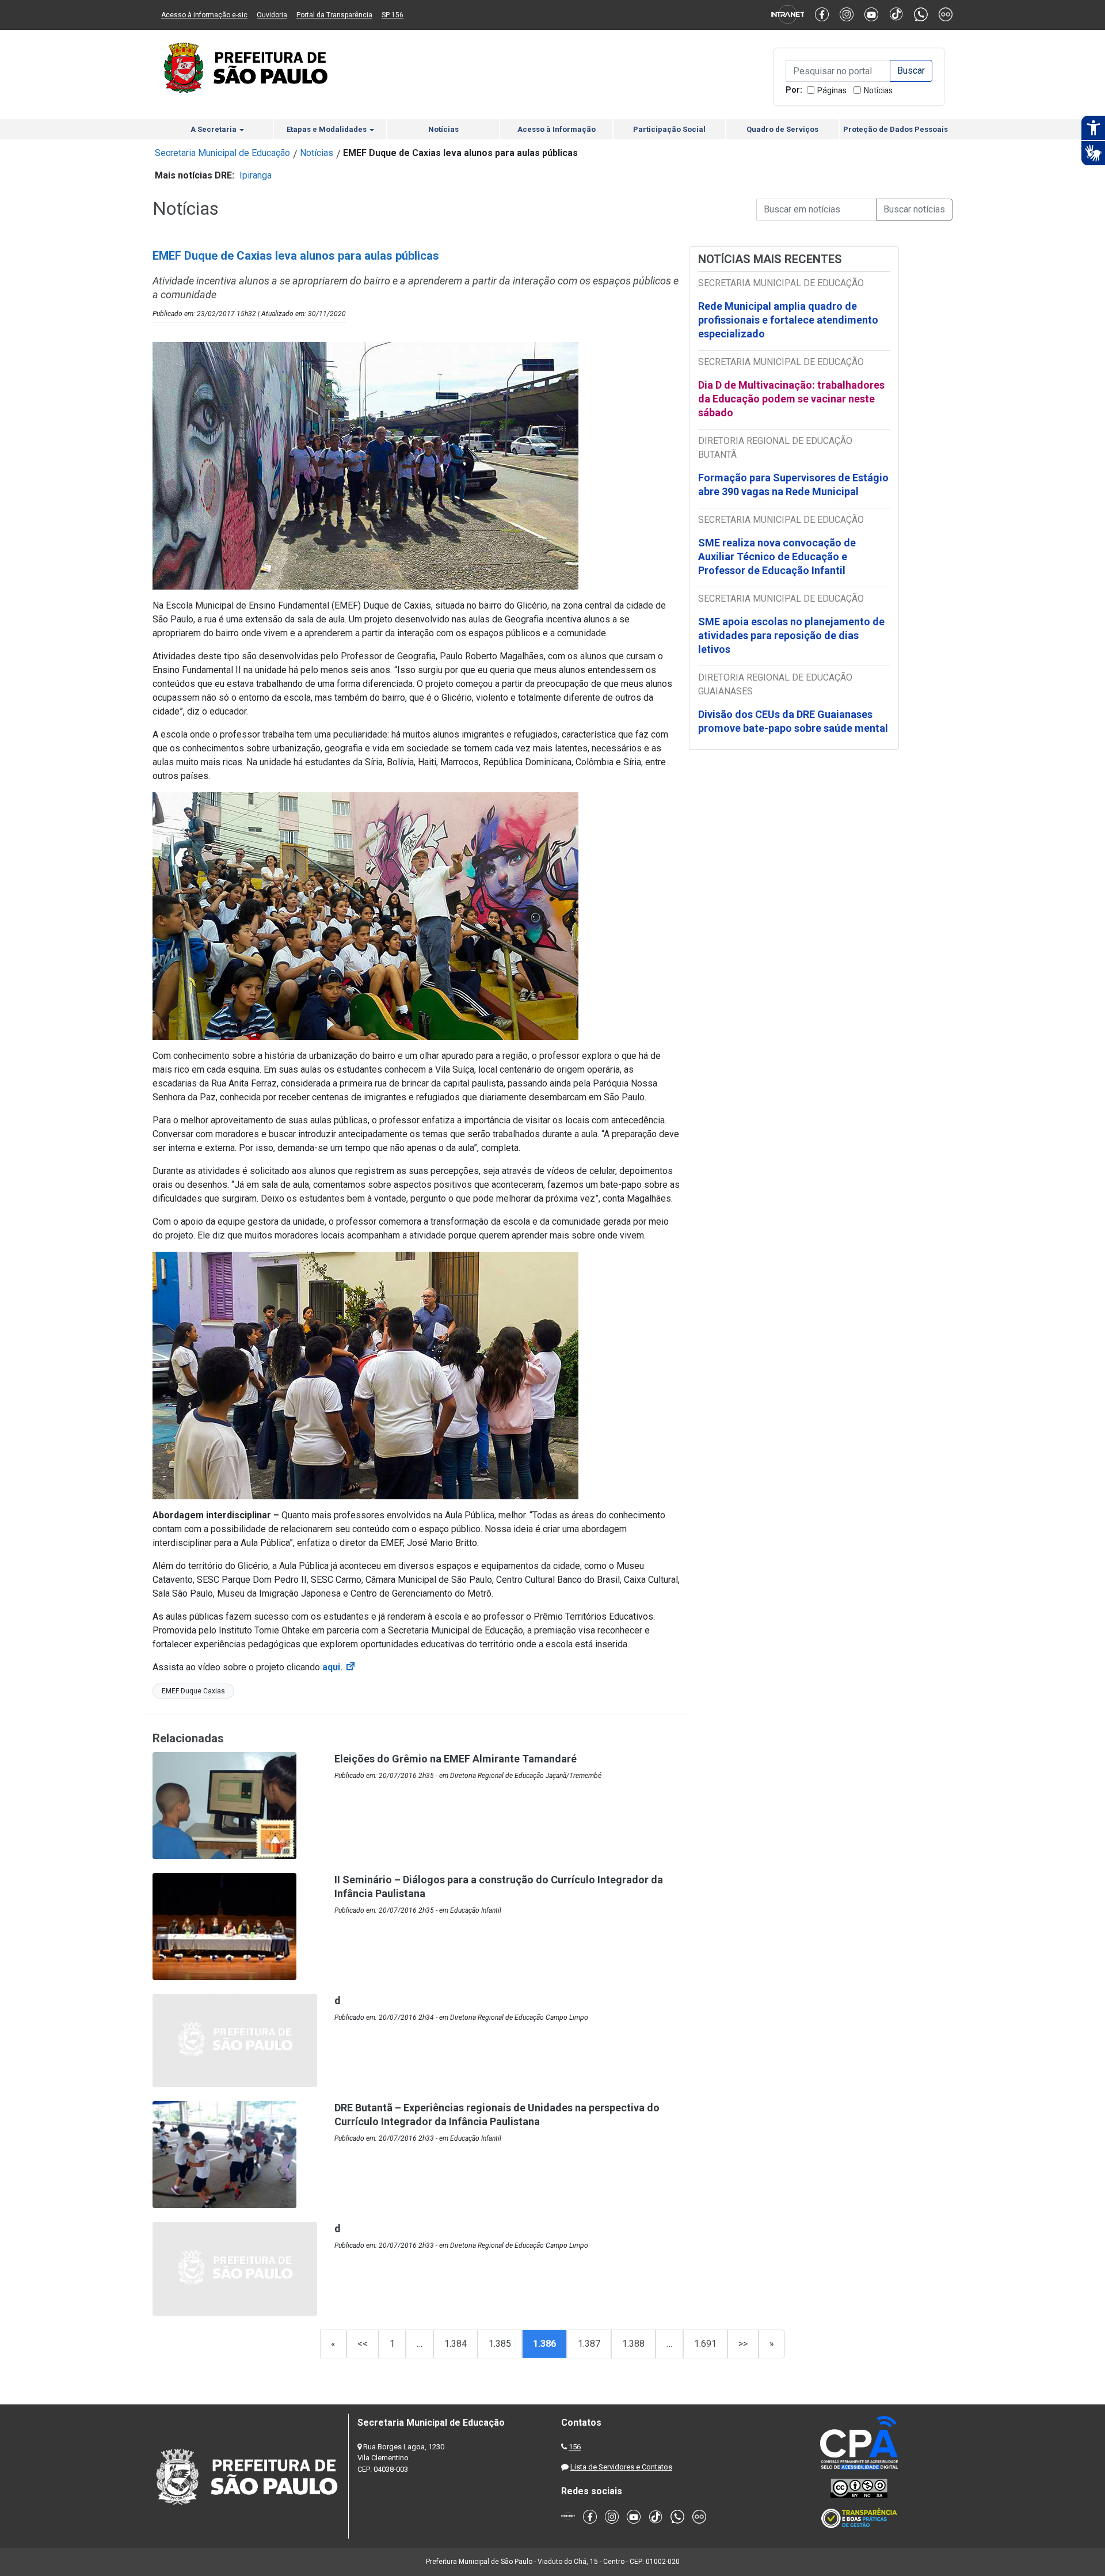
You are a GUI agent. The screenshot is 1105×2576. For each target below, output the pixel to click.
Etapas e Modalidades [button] (327, 129)
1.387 (589, 2344)
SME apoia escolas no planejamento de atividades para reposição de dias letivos (791, 635)
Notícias (878, 90)
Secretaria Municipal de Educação (222, 153)
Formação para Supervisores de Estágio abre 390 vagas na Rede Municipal (793, 485)
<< (363, 2344)
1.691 (705, 2344)
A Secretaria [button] (214, 129)
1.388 (633, 2344)
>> (743, 2344)
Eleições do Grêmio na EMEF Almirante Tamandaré (456, 1759)
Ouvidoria (272, 15)
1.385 (500, 2344)
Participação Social (669, 129)
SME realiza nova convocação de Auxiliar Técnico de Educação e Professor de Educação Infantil (777, 556)
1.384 (456, 2344)
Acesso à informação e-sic (204, 15)
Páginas (832, 90)
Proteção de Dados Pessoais (896, 129)
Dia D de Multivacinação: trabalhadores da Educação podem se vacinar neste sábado (791, 399)
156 (575, 2447)
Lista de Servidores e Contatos (621, 2467)
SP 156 (393, 15)
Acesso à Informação (557, 129)
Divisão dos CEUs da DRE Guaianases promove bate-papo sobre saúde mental (793, 721)
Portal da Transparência (334, 15)
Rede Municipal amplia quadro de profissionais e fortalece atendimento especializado (788, 320)
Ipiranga (256, 175)
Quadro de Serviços (782, 129)
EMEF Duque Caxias (193, 1691)
